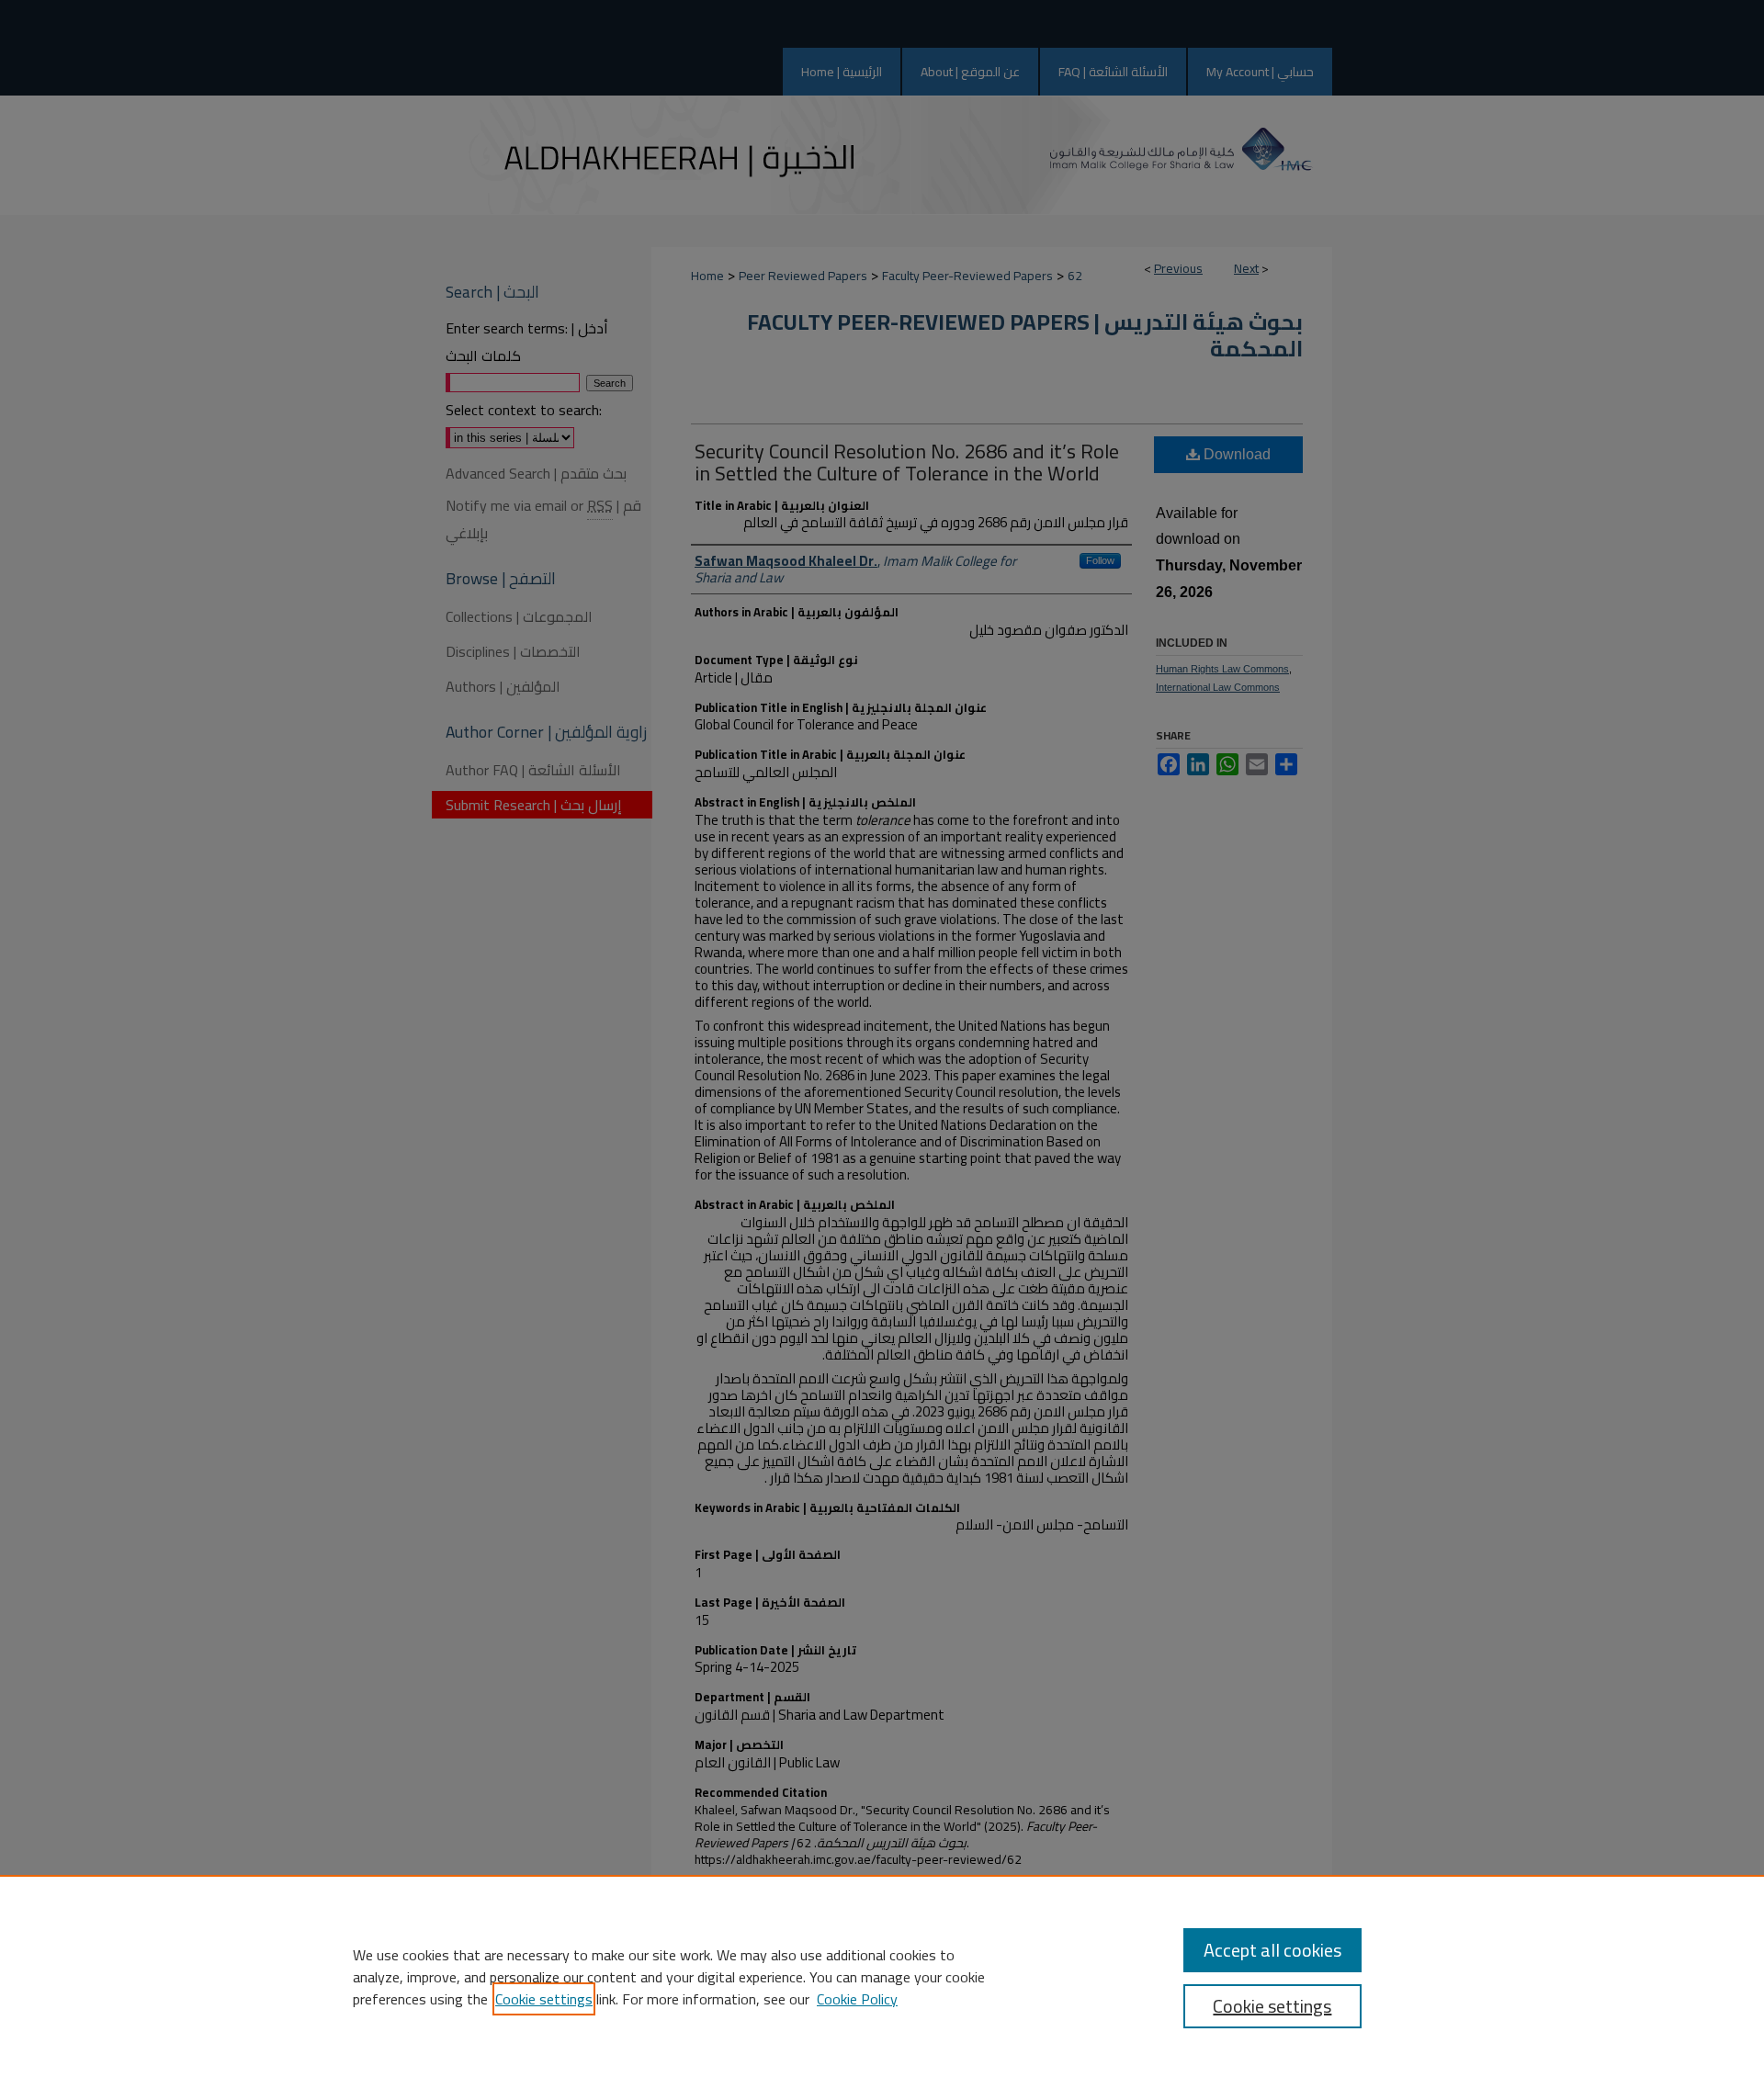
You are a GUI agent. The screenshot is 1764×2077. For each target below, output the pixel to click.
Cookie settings (544, 1999)
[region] (882, 1976)
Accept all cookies (1272, 1950)
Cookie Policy (857, 1999)
